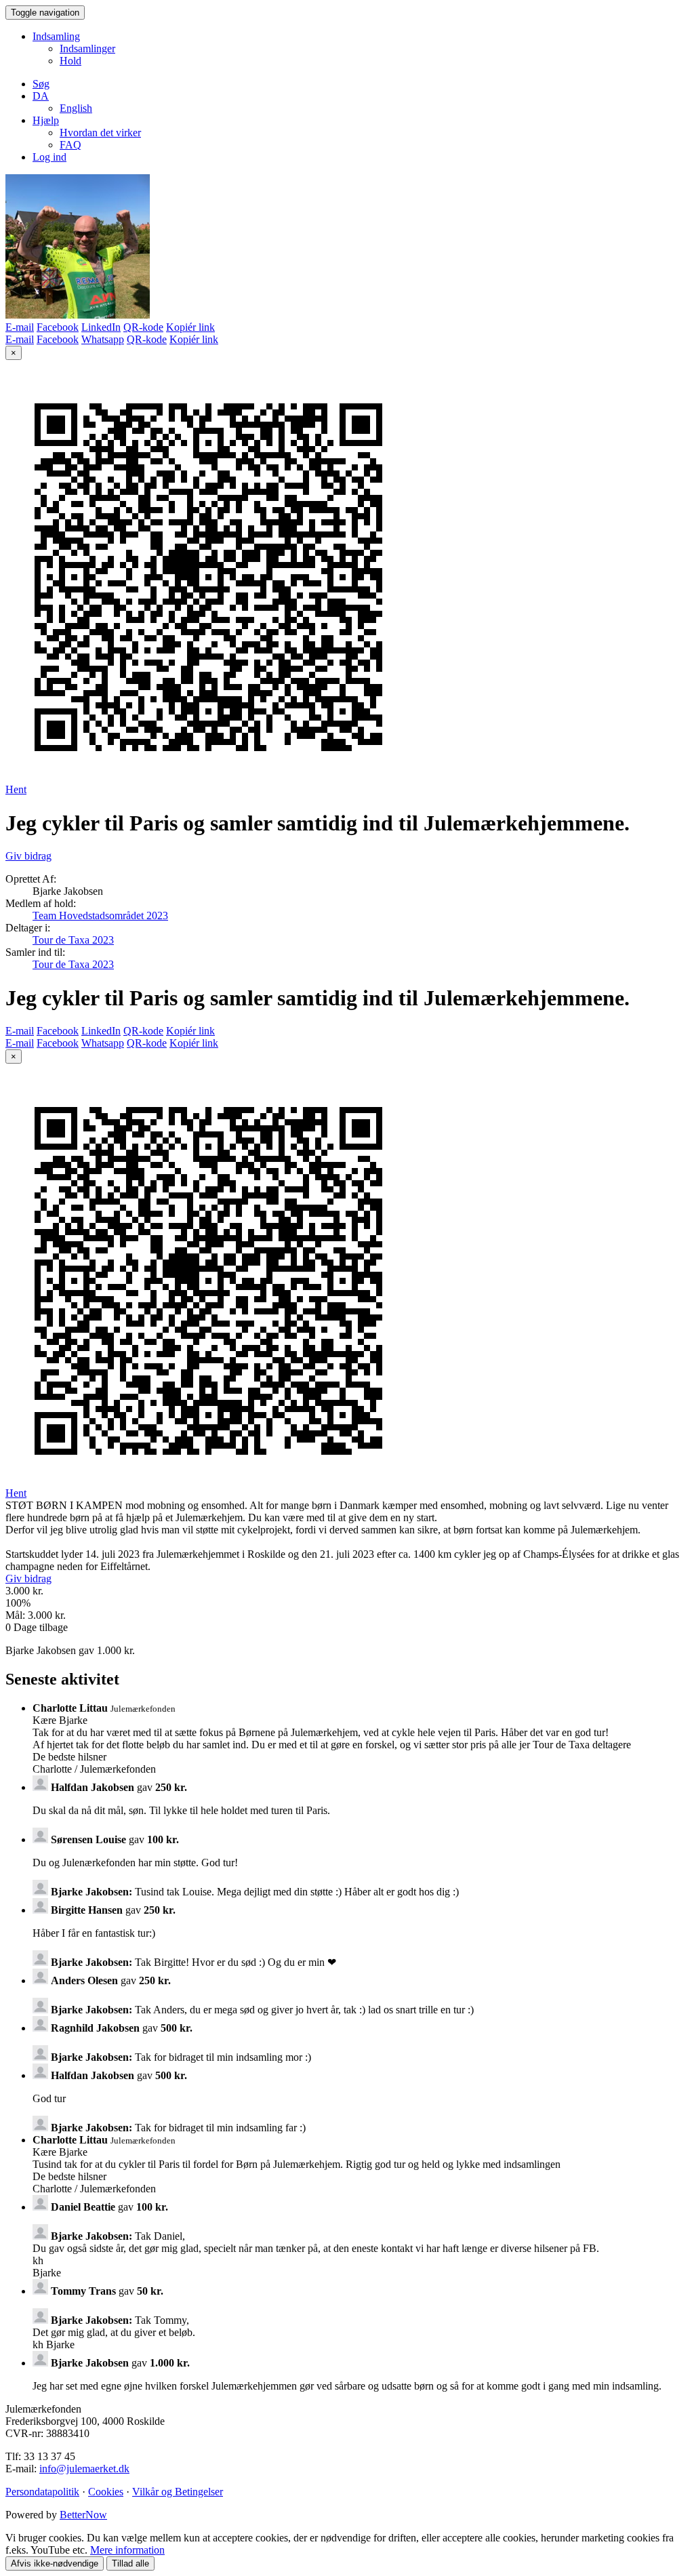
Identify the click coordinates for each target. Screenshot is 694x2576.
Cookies (106, 2492)
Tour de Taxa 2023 (73, 940)
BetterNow (83, 2515)
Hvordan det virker (100, 133)
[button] (41, 96)
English (76, 108)
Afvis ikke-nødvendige (55, 2563)
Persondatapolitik (42, 2492)
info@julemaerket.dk (84, 2469)
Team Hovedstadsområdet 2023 (100, 915)
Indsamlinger (87, 48)
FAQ (70, 145)
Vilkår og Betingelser (178, 2492)
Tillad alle (130, 2563)
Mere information (127, 2550)
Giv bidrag (28, 856)
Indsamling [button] (56, 36)
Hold (70, 61)
